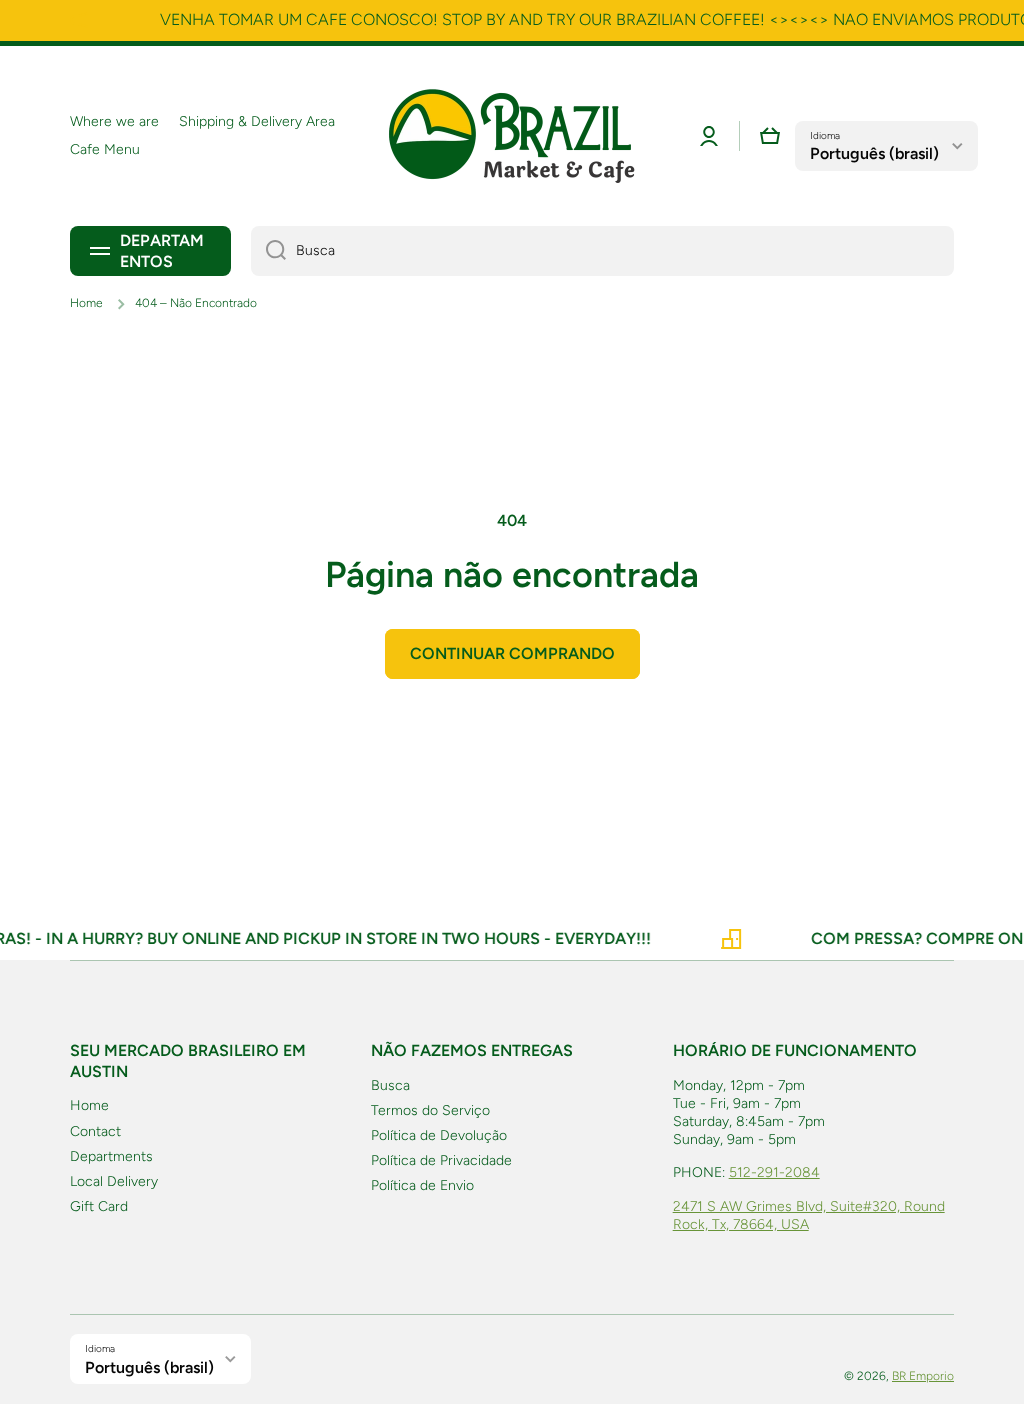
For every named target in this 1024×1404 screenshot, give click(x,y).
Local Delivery (114, 1181)
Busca (390, 1085)
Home (86, 303)
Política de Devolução (439, 1135)
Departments (111, 1156)
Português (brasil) (874, 153)
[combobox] (602, 251)
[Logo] (512, 136)
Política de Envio (422, 1185)
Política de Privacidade (441, 1160)
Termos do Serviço (430, 1110)
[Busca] (268, 251)
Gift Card (99, 1206)
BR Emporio (923, 1376)
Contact (95, 1131)
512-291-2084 (774, 1172)
